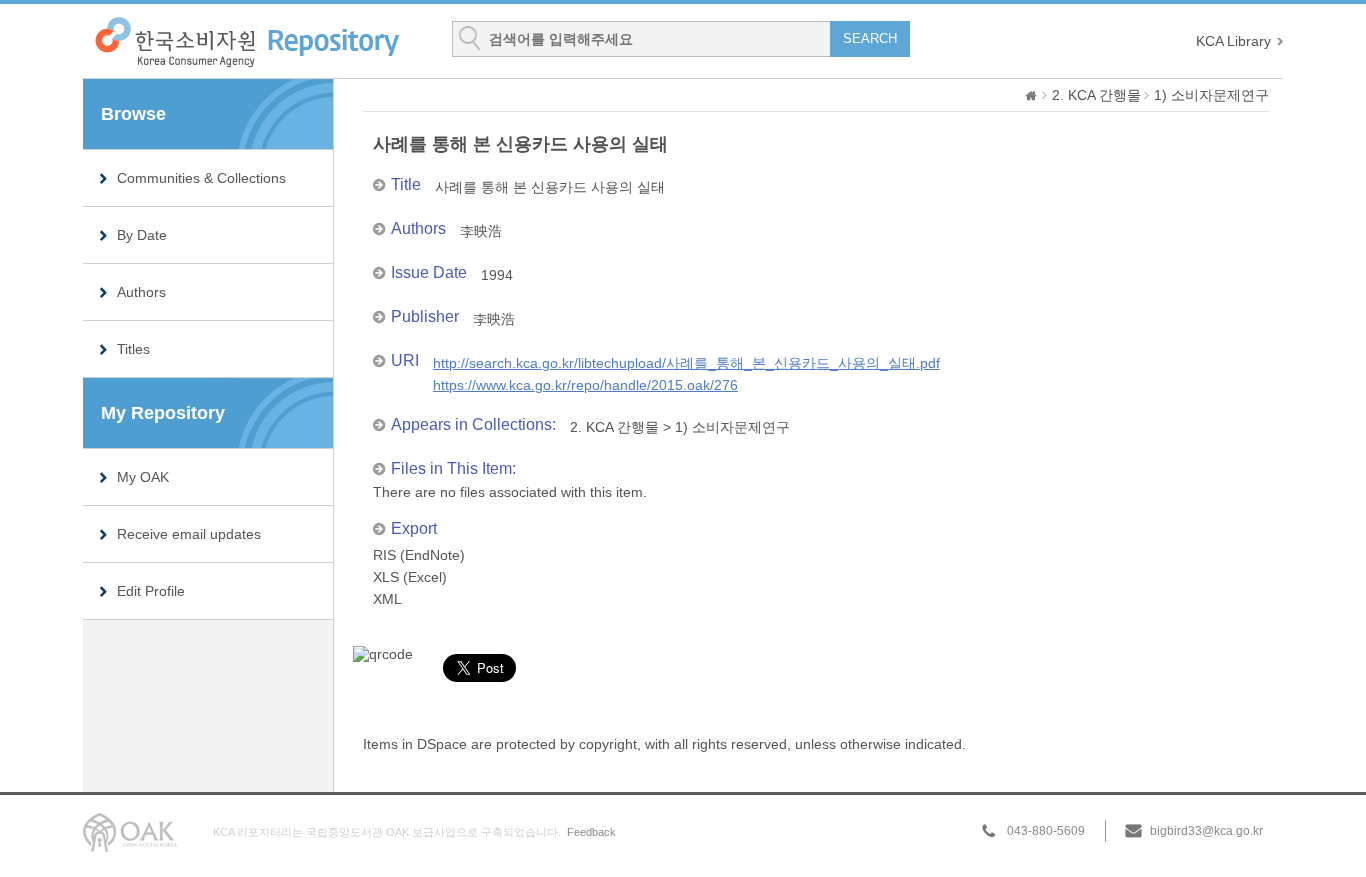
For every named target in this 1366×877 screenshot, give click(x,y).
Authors (141, 292)
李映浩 (481, 231)
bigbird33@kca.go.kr (1206, 831)
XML (387, 599)
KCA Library (1233, 41)
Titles (133, 349)
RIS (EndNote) (419, 555)
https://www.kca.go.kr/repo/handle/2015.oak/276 (585, 385)
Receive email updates (189, 534)
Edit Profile (151, 591)
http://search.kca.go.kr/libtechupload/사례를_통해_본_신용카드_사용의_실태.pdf (686, 363)
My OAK (143, 477)
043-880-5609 (1046, 831)
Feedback (591, 832)
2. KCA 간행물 (1096, 95)
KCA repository (246, 42)
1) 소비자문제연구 (1211, 95)
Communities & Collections (201, 178)
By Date (142, 235)
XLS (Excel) (410, 577)
